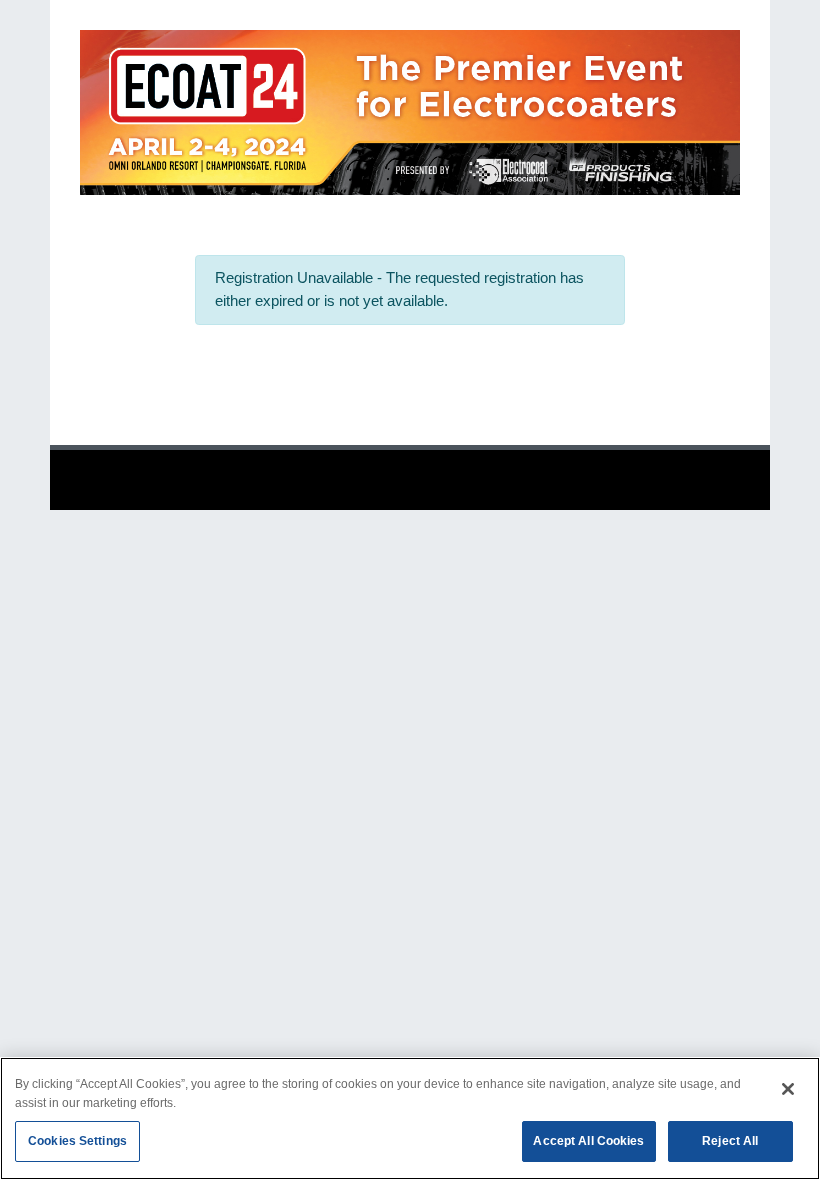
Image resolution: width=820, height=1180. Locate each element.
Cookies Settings (77, 1141)
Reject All (730, 1141)
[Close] (788, 1089)
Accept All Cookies (588, 1141)
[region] (410, 1118)
